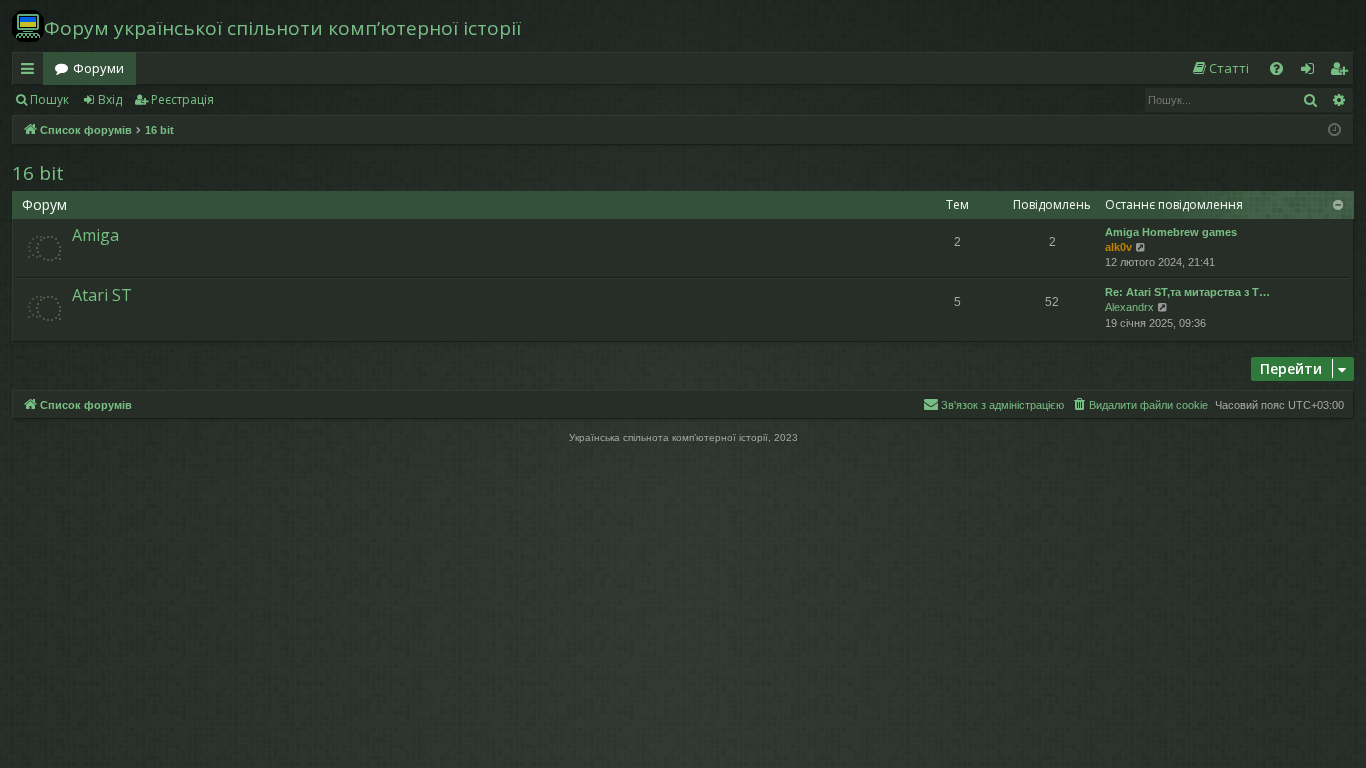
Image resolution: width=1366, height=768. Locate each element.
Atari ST (102, 295)
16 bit (38, 173)
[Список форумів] (28, 26)
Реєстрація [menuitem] (1343, 72)
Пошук (49, 99)
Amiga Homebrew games (1171, 232)
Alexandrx (1129, 307)
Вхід (110, 99)
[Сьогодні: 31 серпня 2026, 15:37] (1334, 130)
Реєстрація (182, 99)
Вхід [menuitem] (1314, 72)
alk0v (1118, 247)
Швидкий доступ (31, 72)
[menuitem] (1220, 68)
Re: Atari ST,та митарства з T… (1187, 292)
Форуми (98, 68)
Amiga (95, 235)
